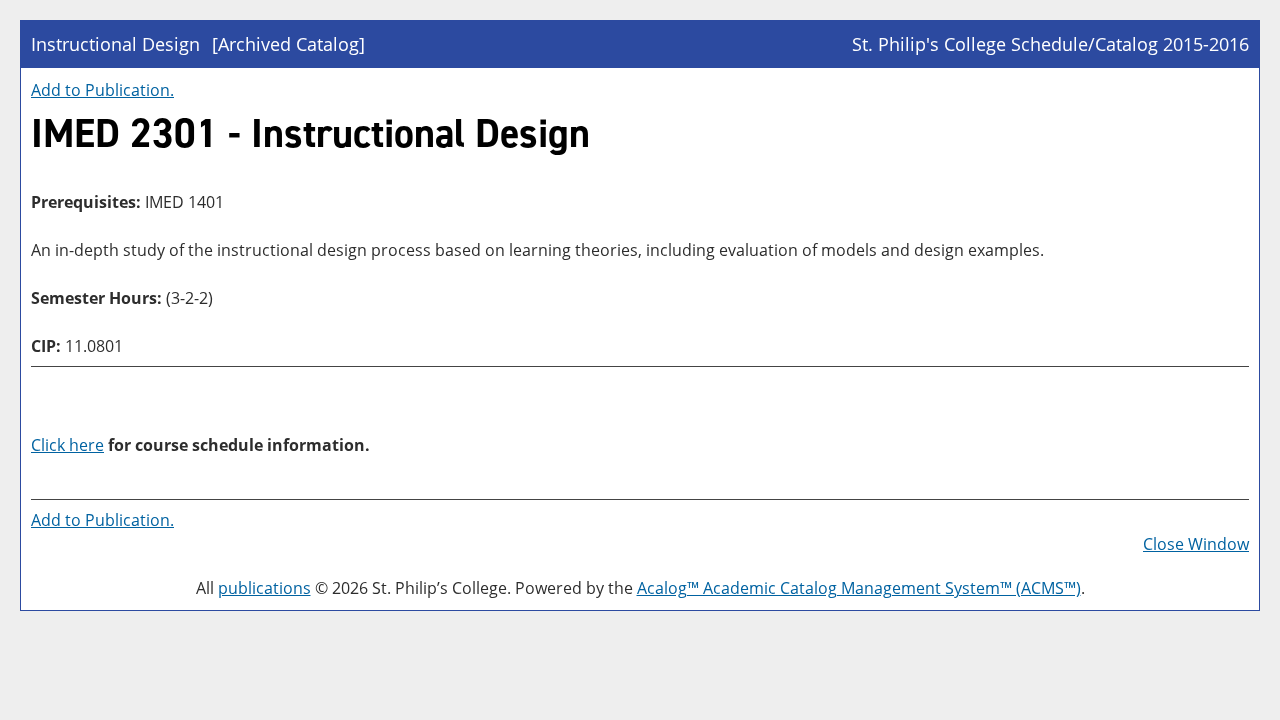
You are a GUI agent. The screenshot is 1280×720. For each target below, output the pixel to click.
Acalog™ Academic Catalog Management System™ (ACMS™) (859, 588)
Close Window (1196, 544)
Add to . (102, 90)
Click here (67, 445)
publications (264, 588)
